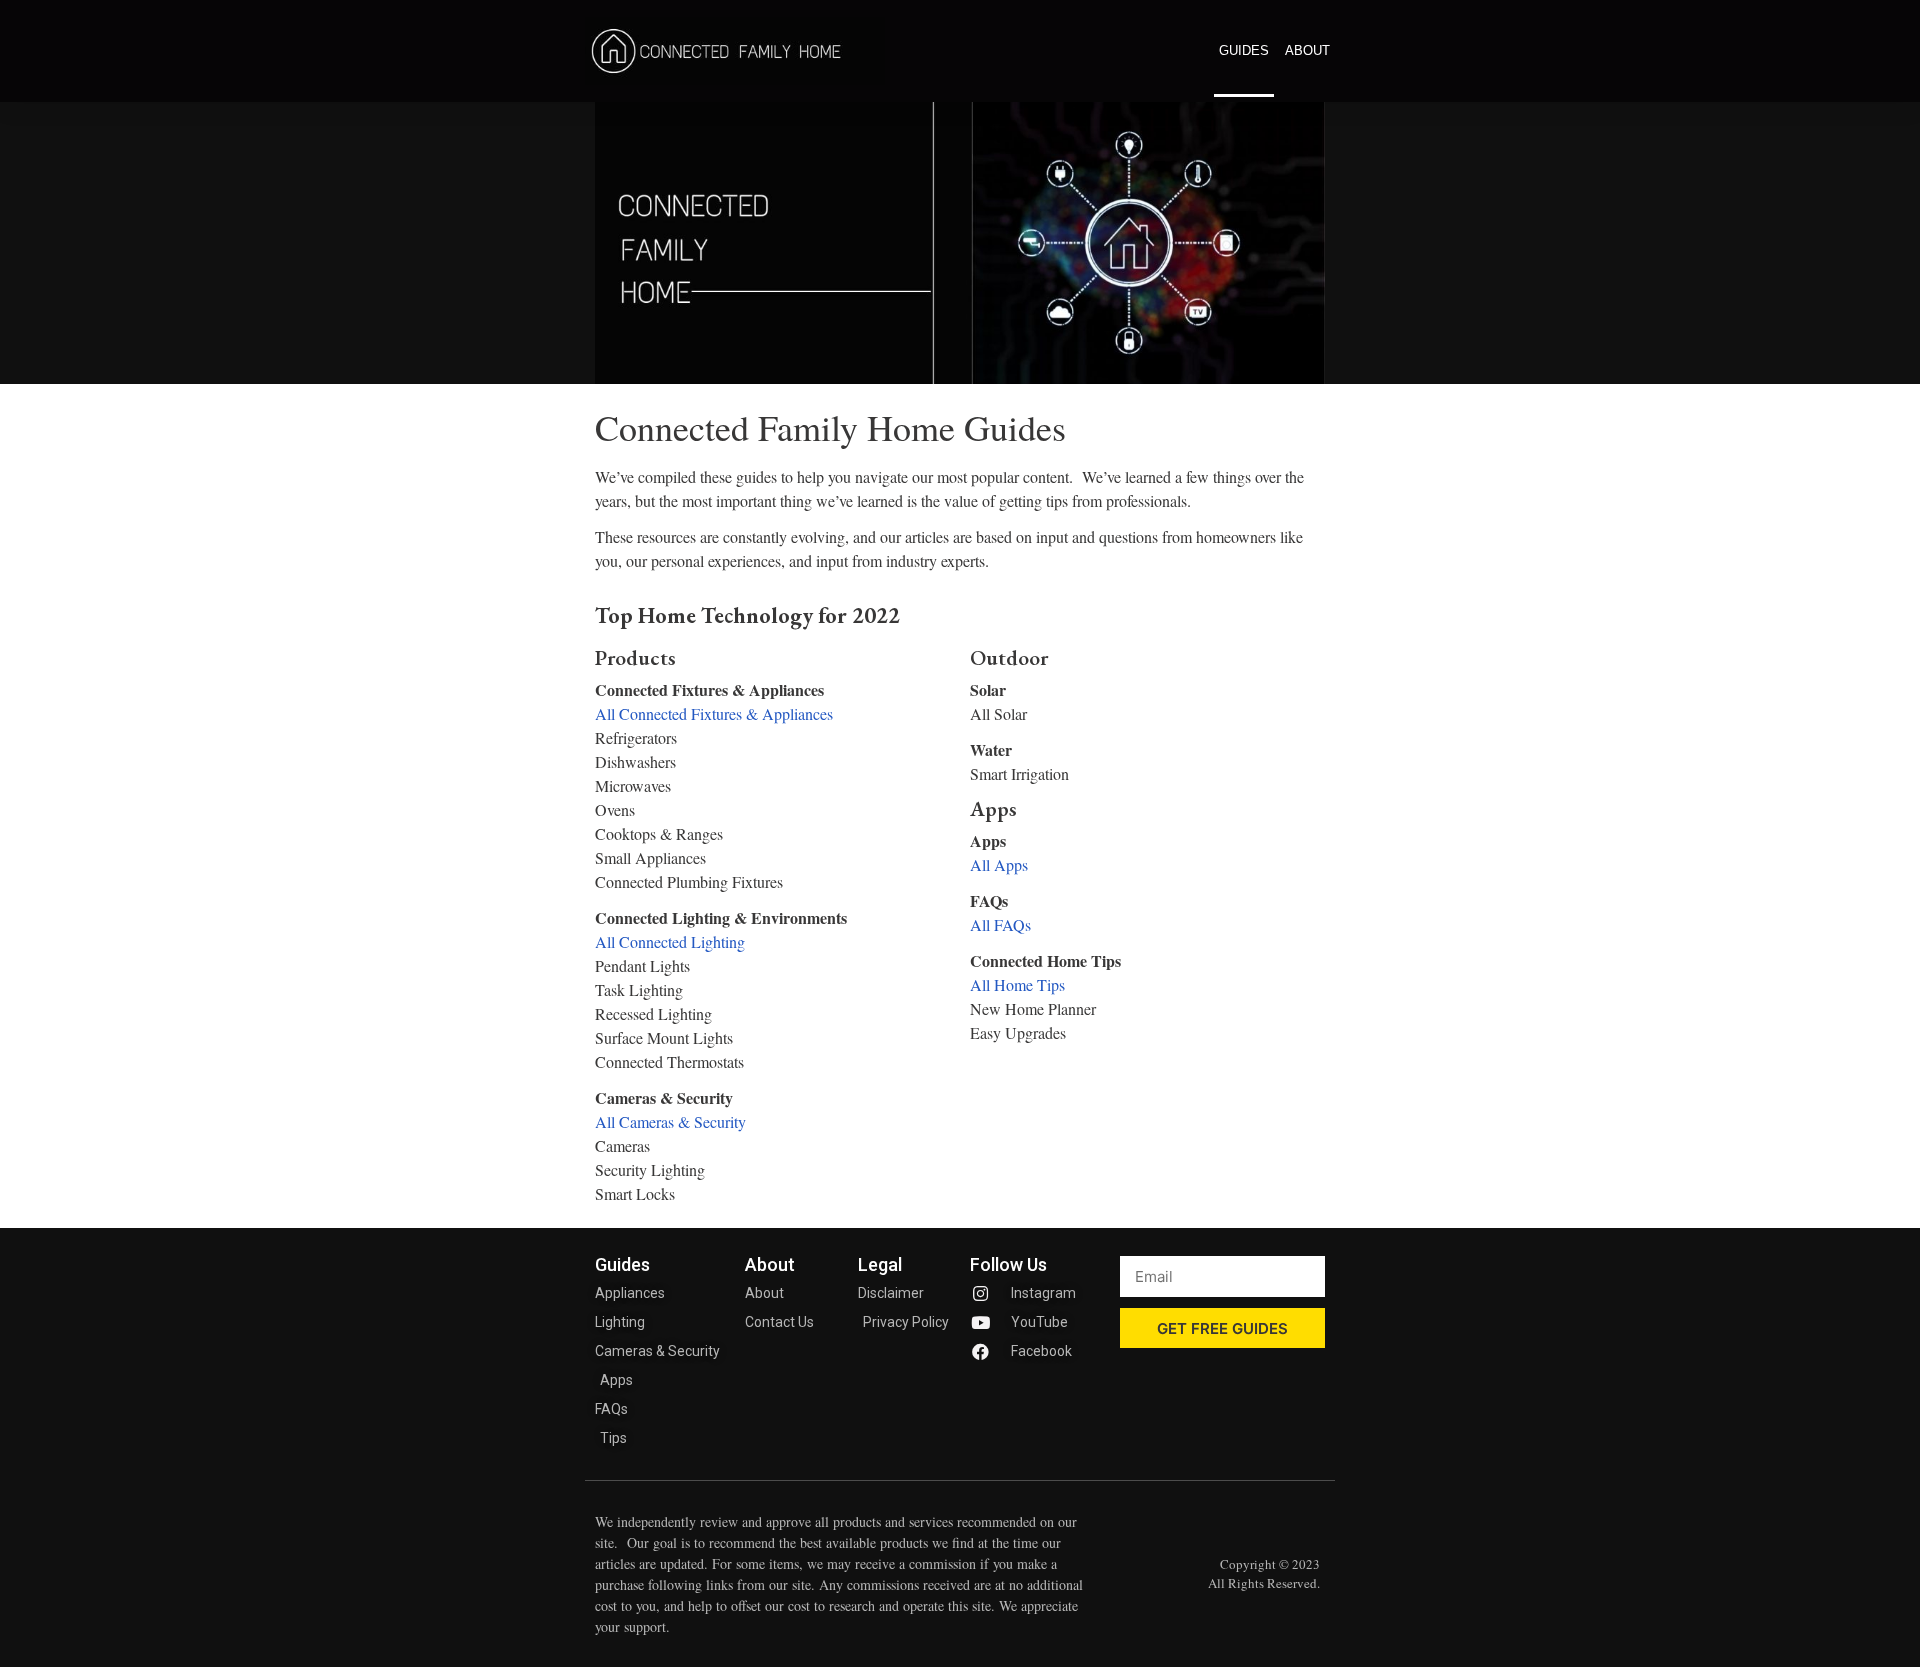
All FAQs (1000, 924)
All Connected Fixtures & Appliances (714, 713)
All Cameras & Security (670, 1121)
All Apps (999, 864)
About (1307, 50)
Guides (1244, 50)
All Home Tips (1017, 984)
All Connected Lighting (670, 941)
